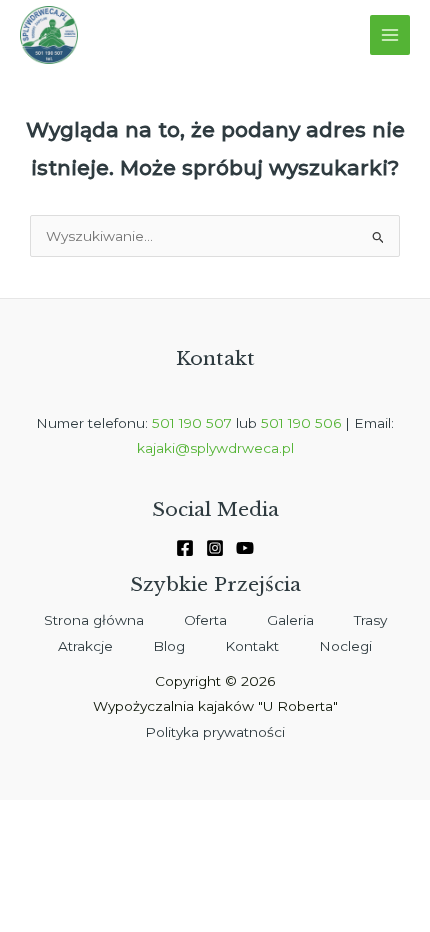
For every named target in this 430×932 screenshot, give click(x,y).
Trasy (370, 620)
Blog (169, 646)
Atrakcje (85, 646)
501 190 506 (301, 423)
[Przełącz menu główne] (390, 35)
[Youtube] (245, 548)
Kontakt (252, 646)
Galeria (290, 620)
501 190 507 (192, 423)
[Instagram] (215, 548)
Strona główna (94, 620)
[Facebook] (185, 548)
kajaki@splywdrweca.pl (215, 448)
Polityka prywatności (215, 732)
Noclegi (345, 646)
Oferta (205, 620)
